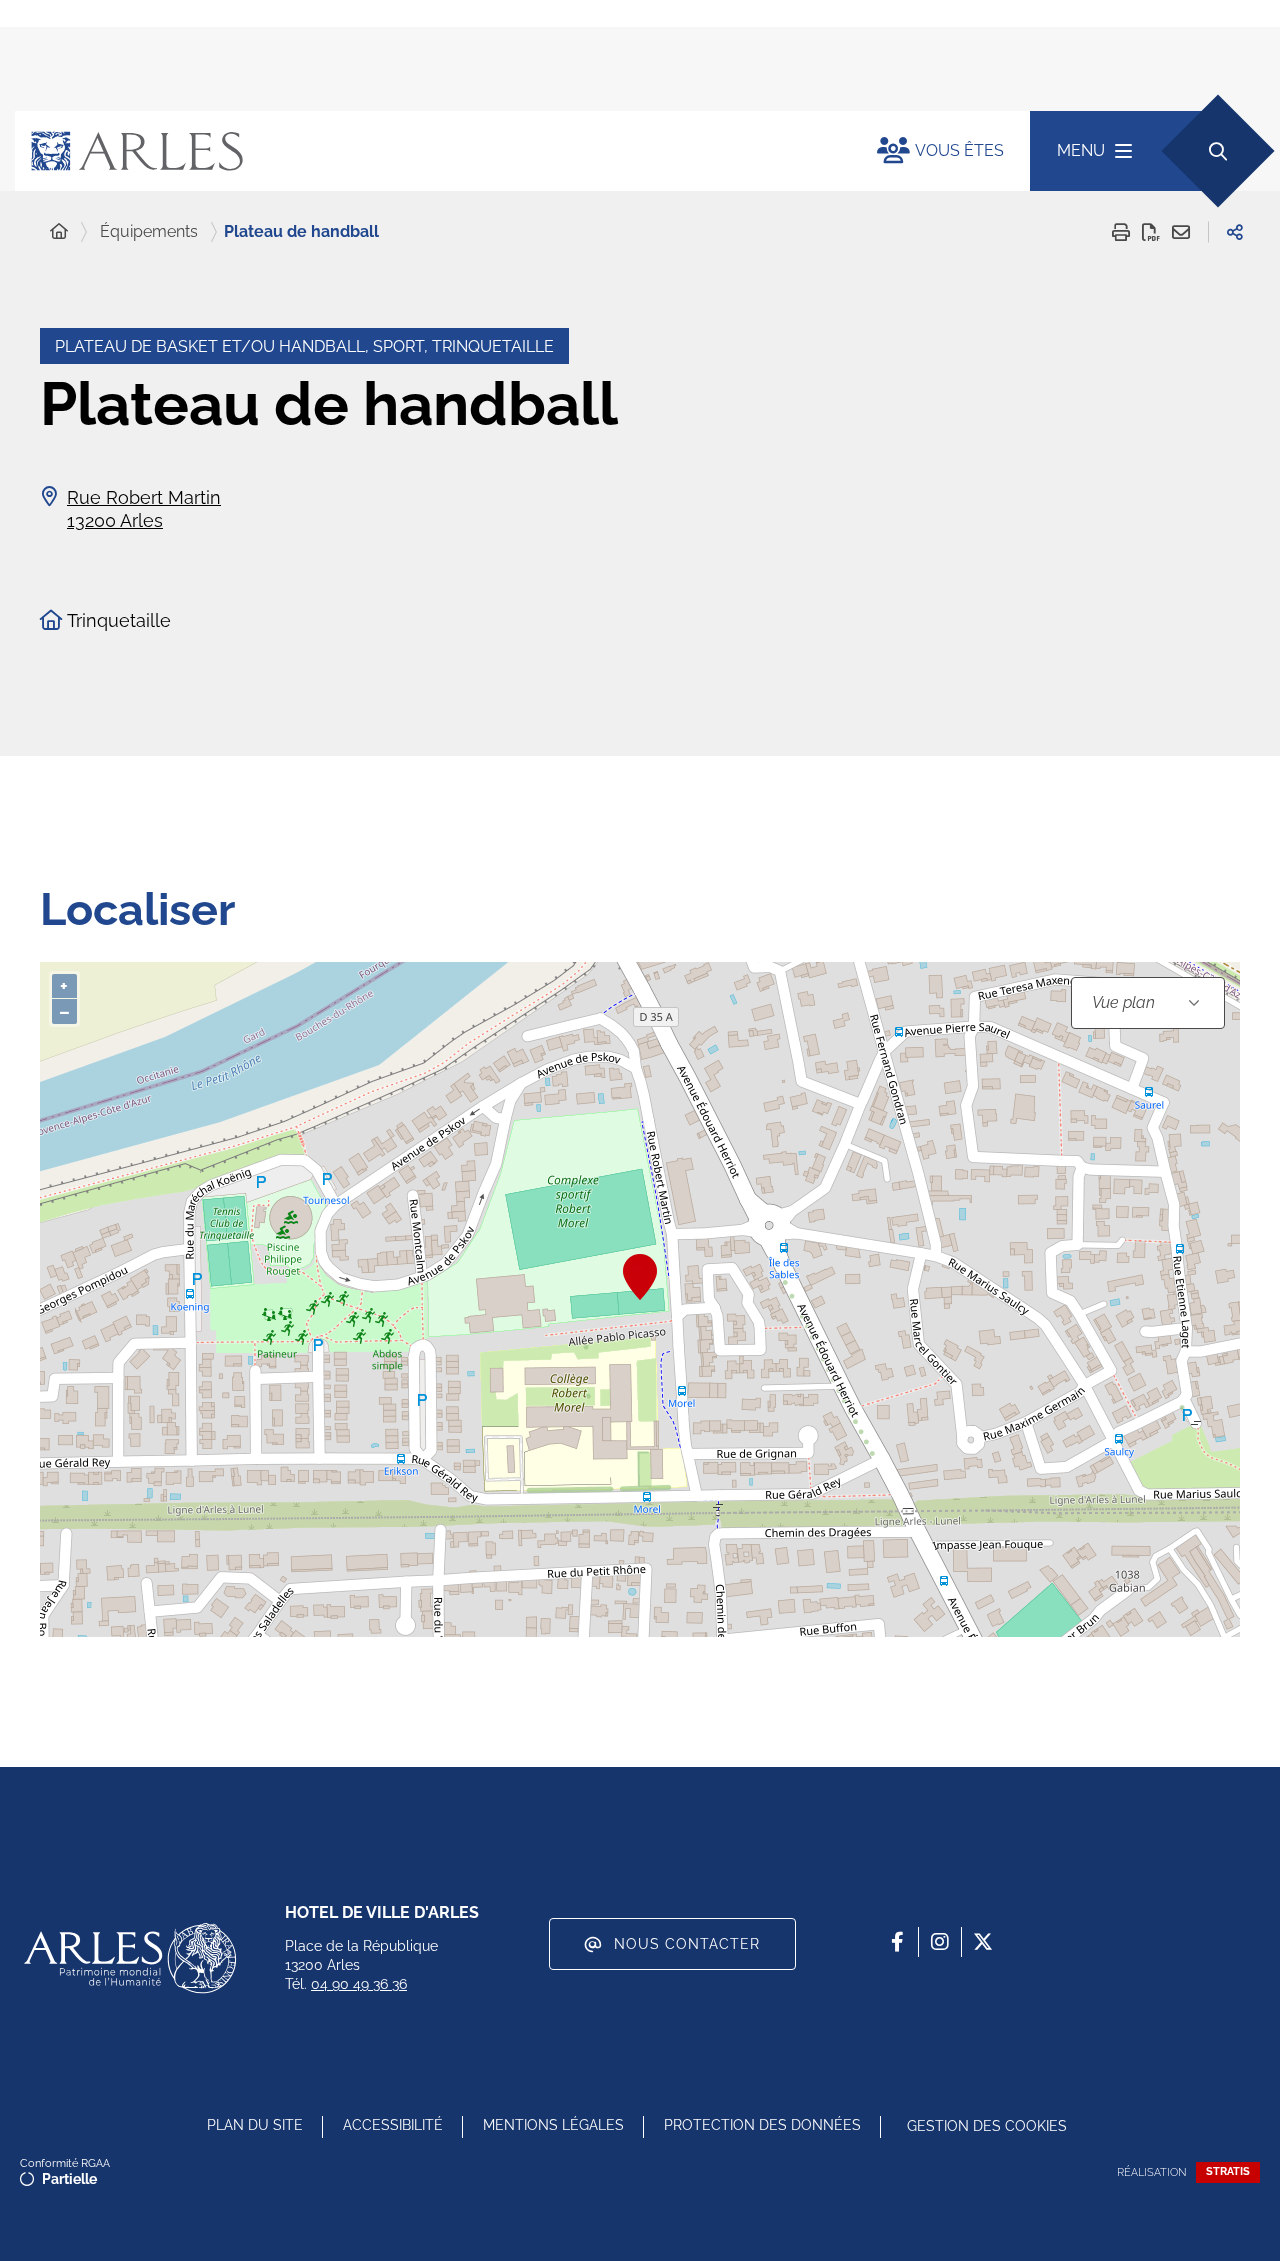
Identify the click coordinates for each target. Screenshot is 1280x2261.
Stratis (1228, 2171)
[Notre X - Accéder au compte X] (983, 1942)
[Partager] (1235, 232)
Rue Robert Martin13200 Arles (144, 509)
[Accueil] (59, 232)
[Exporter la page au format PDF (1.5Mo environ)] (1151, 232)
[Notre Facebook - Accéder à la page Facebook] (897, 1942)
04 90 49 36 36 (359, 1984)
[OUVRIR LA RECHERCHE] (1217, 150)
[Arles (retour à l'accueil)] (426, 151)
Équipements (149, 231)
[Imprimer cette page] (1121, 232)
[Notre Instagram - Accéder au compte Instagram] (940, 1942)
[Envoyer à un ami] (1181, 232)
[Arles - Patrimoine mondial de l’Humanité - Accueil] (130, 1958)
